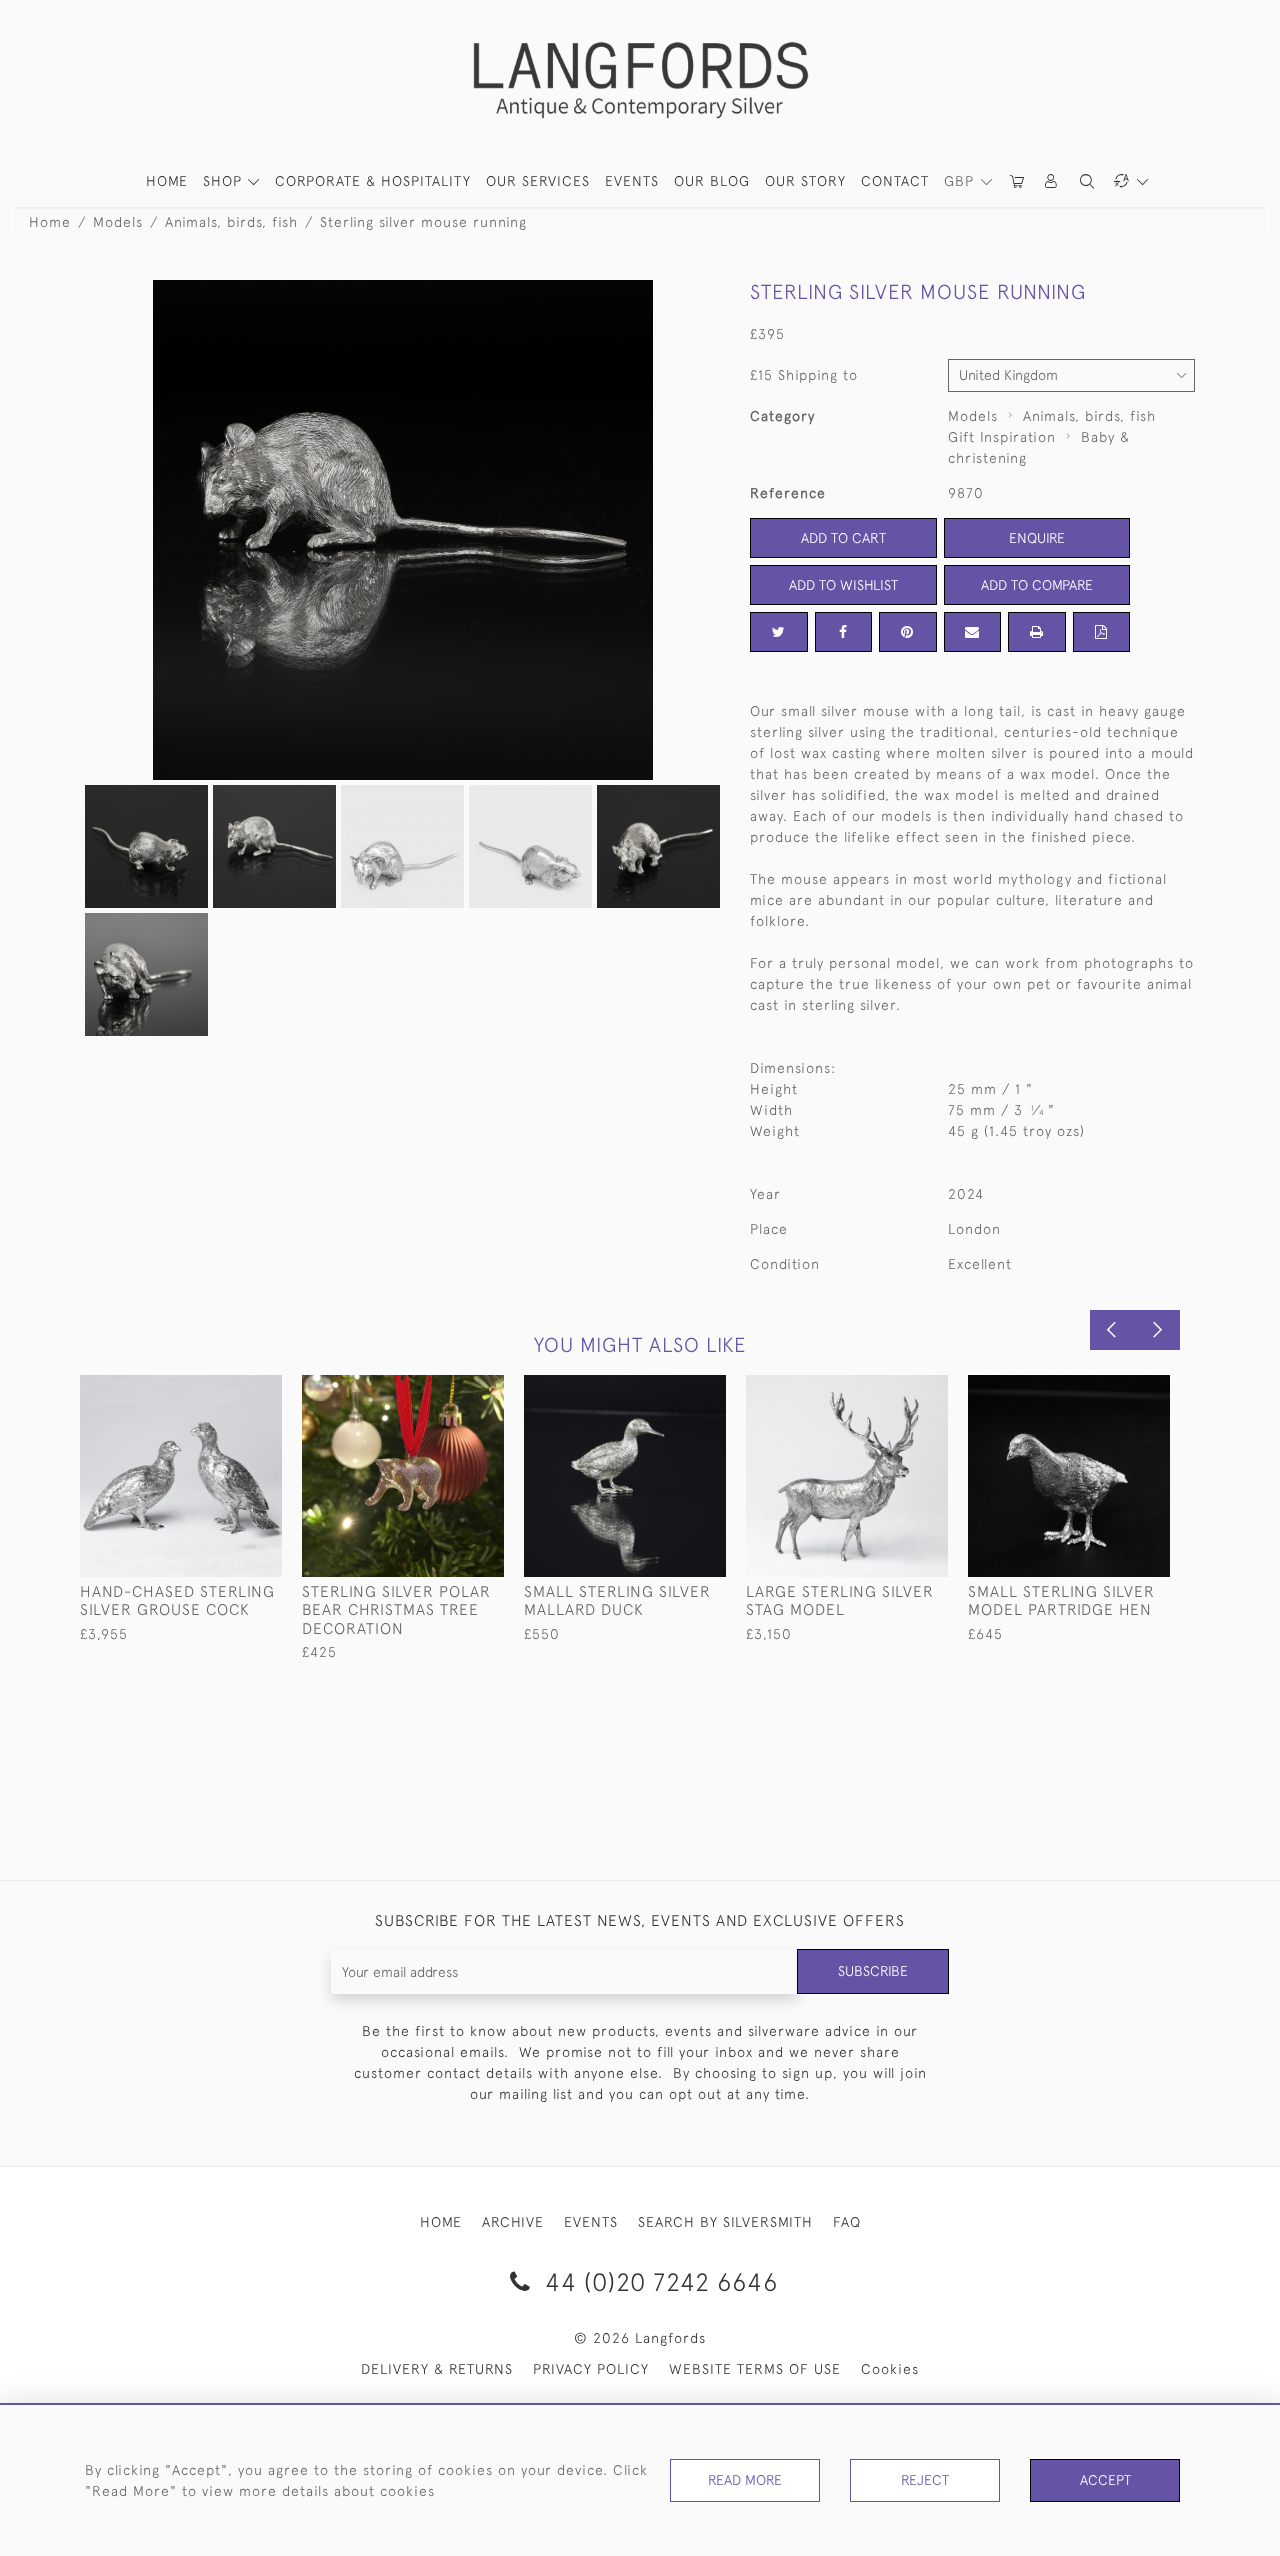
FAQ (847, 2222)
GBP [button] (961, 181)
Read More (745, 2480)
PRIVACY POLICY (591, 2369)
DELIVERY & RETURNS (437, 2369)
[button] (1052, 181)
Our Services (538, 181)
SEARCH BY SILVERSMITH (725, 2222)
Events (632, 181)
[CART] (1018, 181)
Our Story (805, 181)
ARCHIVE (513, 2222)
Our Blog (712, 181)
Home (50, 222)
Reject (925, 2480)
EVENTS (591, 2222)
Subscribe (873, 1971)
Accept (1105, 2480)
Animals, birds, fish (231, 222)
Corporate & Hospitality (373, 181)
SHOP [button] (225, 181)
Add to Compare (1037, 585)
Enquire (1037, 538)
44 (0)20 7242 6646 (658, 2281)
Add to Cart (843, 538)
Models (118, 222)
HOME (167, 181)
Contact (895, 181)
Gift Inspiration (1002, 437)
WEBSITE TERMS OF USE (755, 2369)
